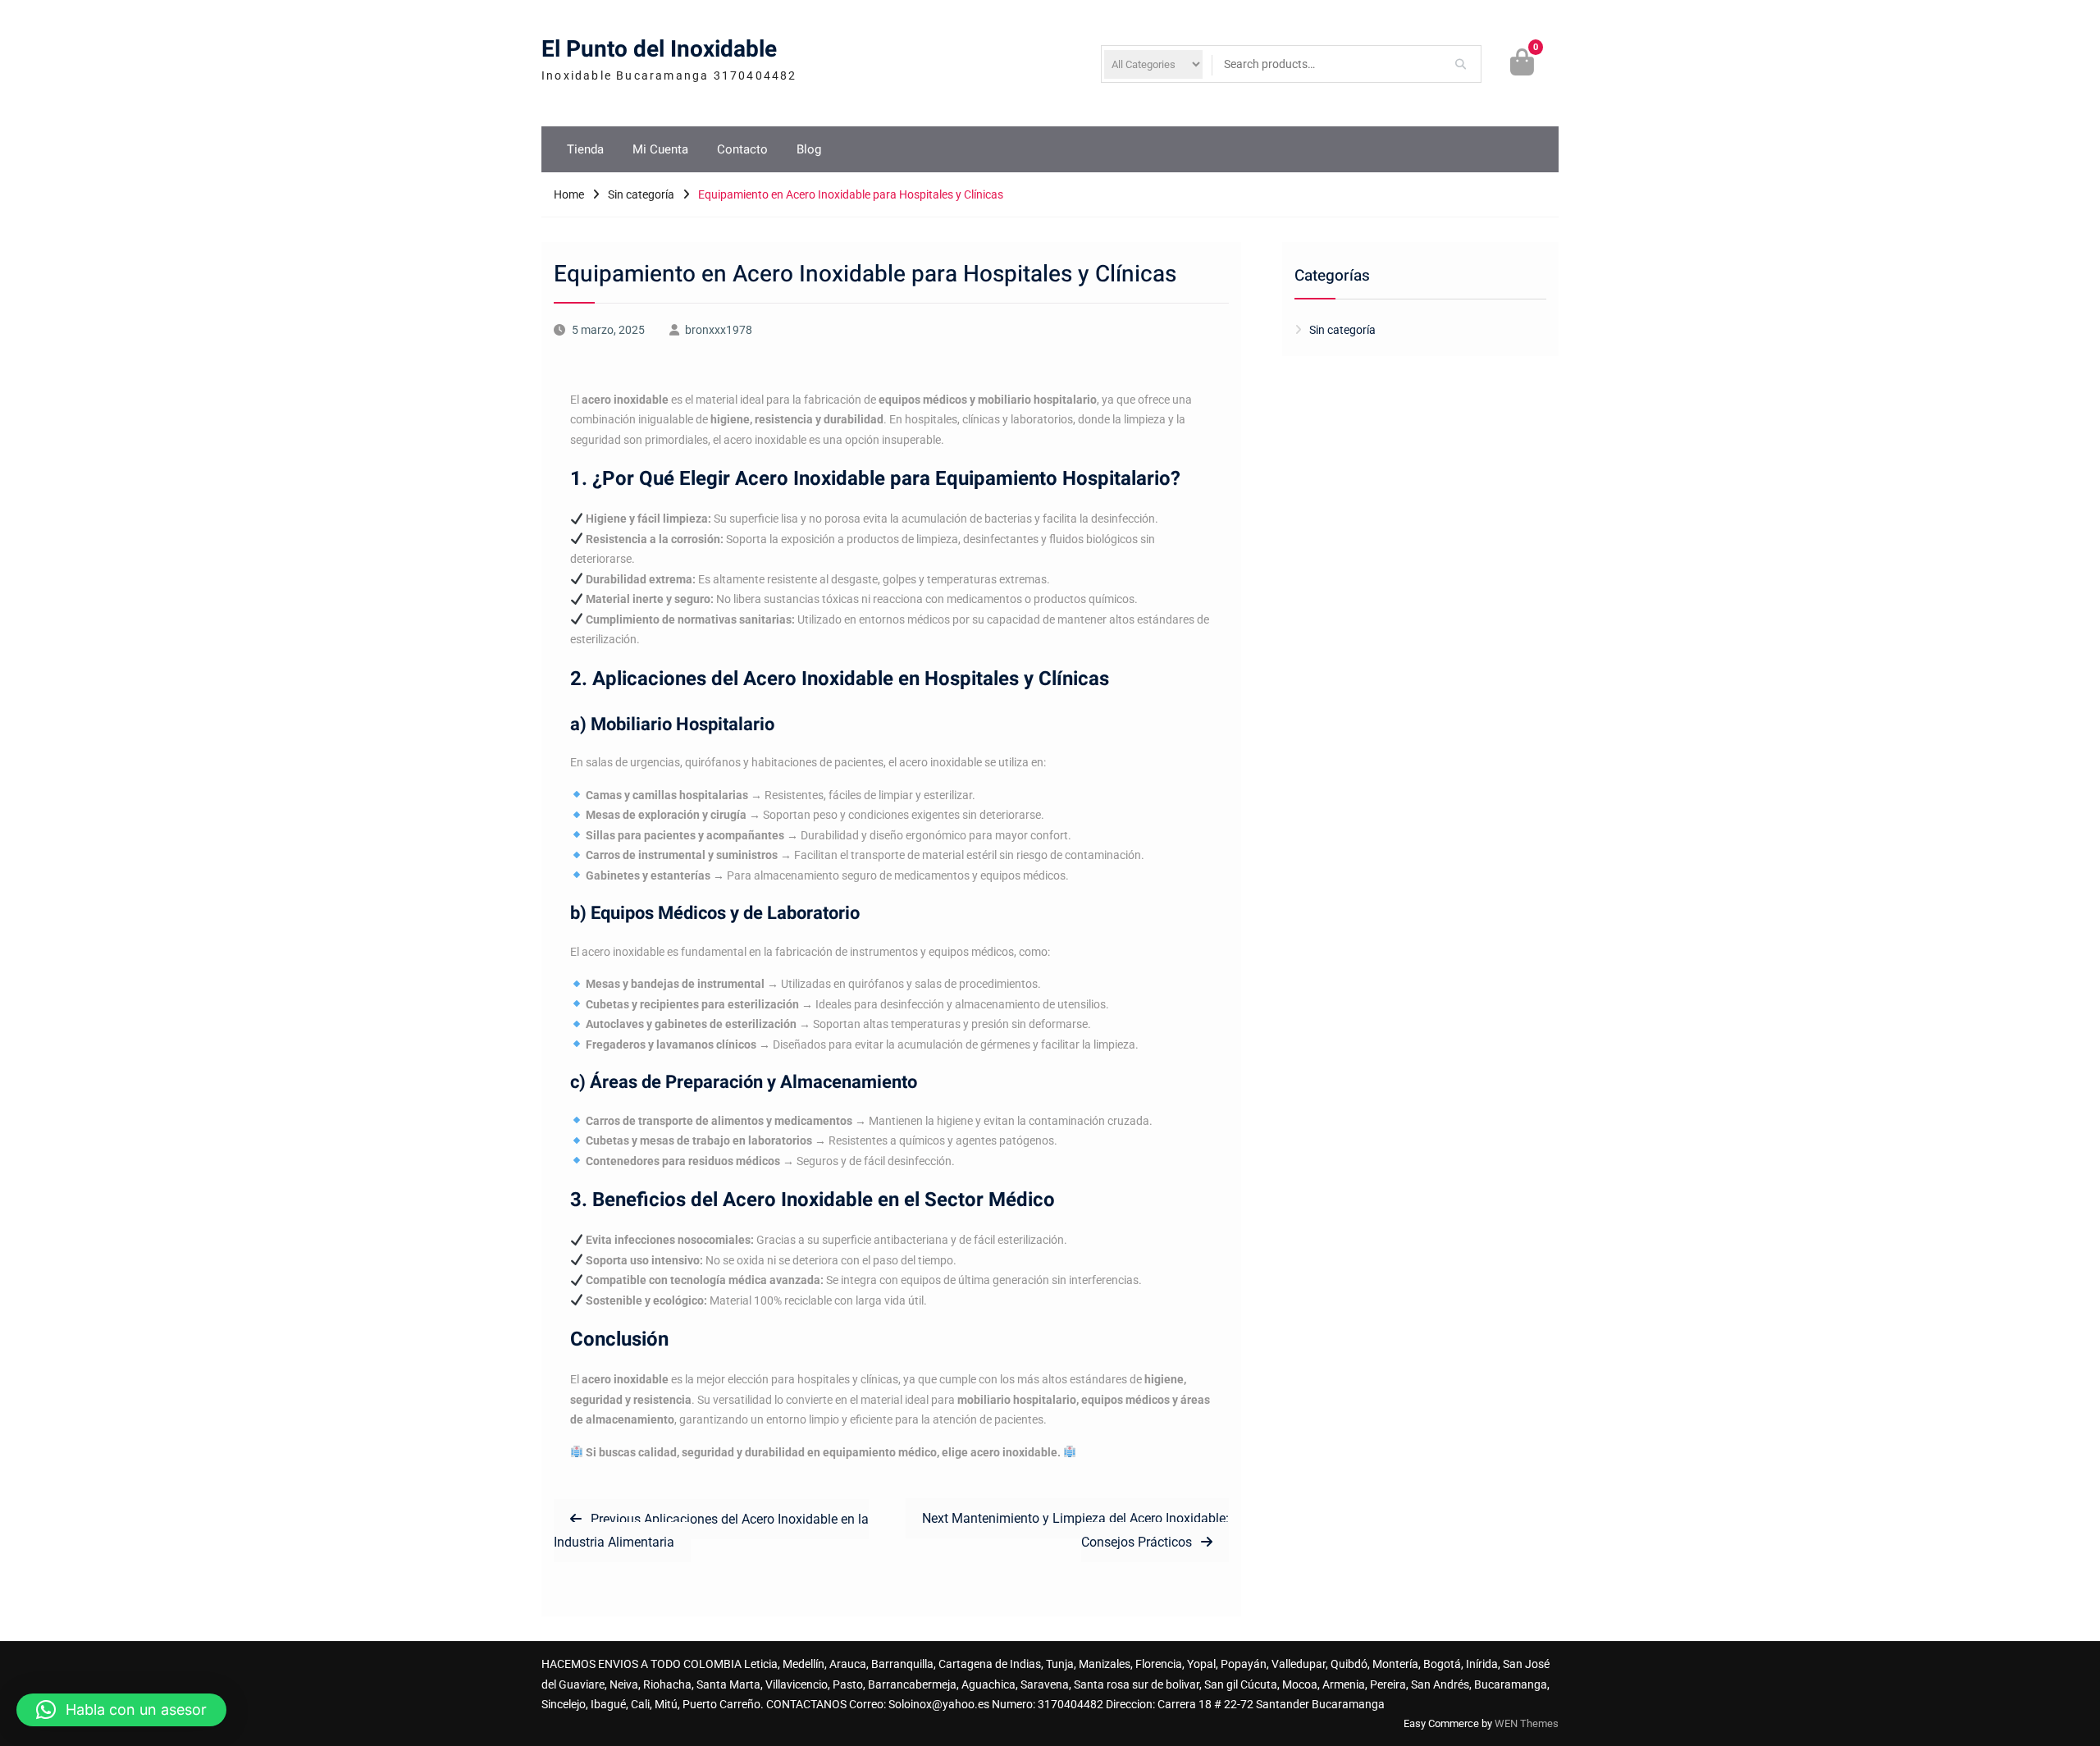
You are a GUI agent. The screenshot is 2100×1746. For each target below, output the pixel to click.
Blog (809, 149)
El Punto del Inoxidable (659, 50)
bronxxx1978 (719, 330)
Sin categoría (1342, 330)
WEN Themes (1527, 1723)
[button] (121, 1710)
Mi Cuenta (660, 149)
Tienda (585, 149)
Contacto (742, 149)
